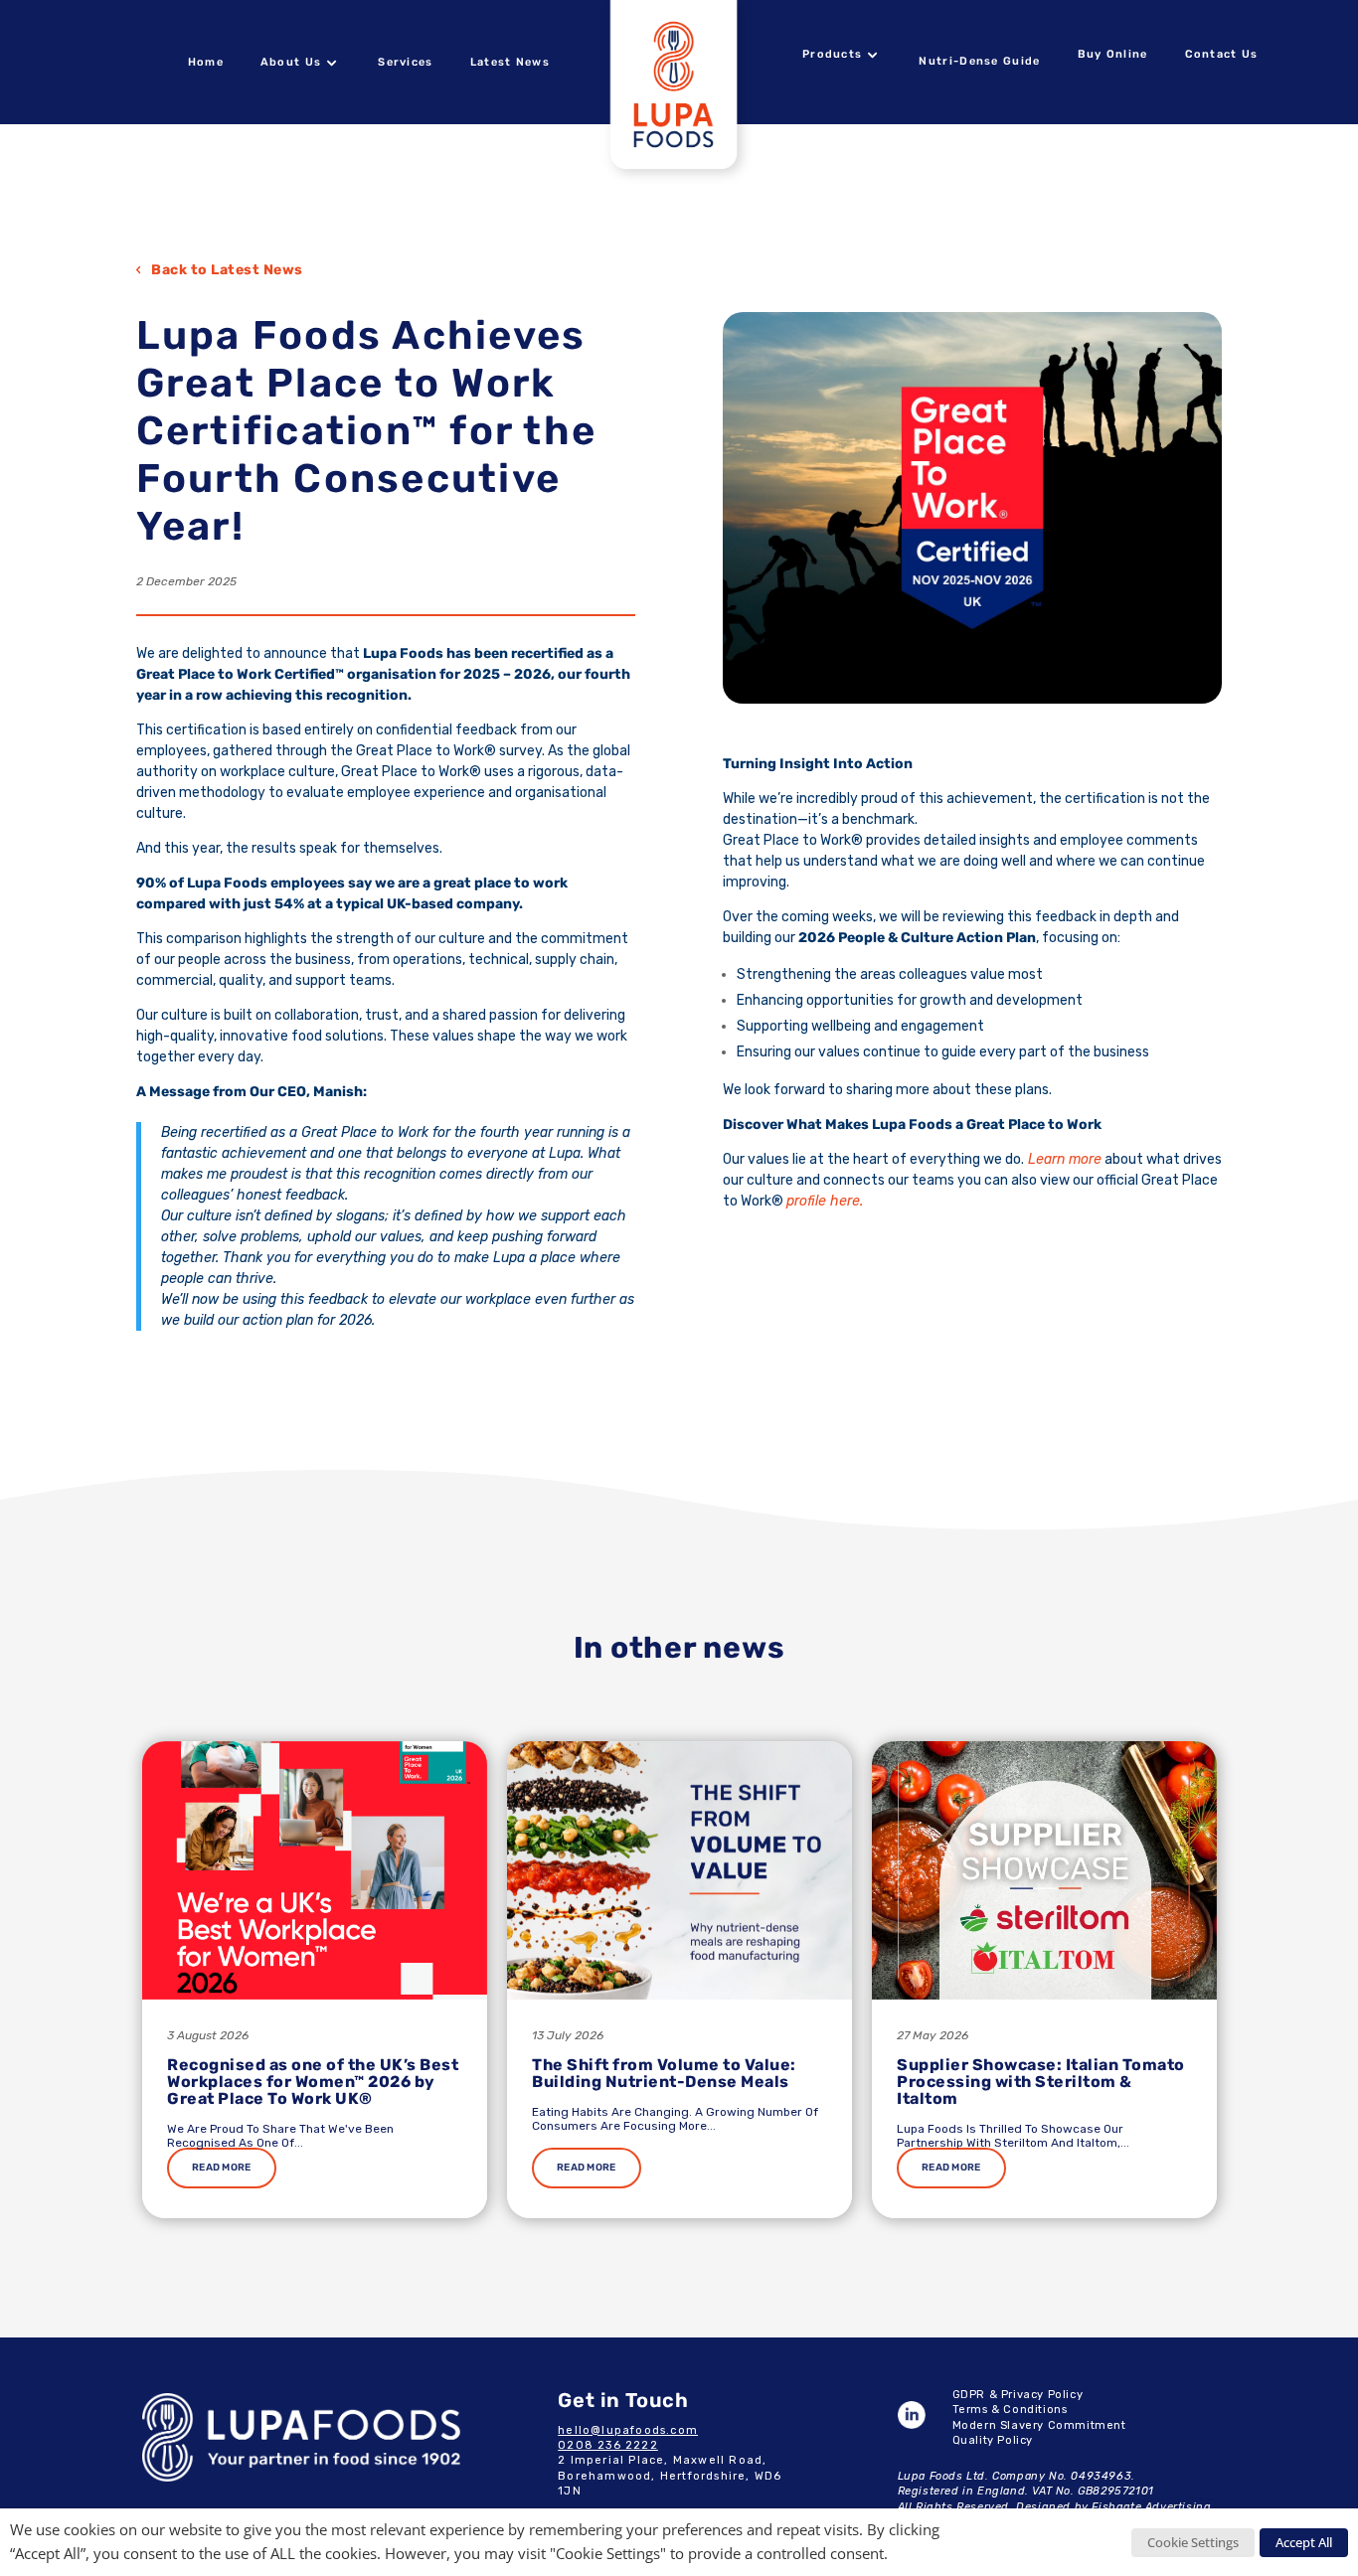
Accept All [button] (1304, 2542)
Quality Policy (993, 2440)
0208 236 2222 (608, 2445)
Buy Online (1113, 54)
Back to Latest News (227, 270)
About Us (291, 62)
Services (405, 62)
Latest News (510, 62)
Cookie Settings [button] (1193, 2542)
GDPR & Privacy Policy (1018, 2395)
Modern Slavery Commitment (1039, 2425)
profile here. (825, 1201)
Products (832, 54)
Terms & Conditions (1010, 2410)
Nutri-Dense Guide (979, 61)
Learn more (1063, 1159)
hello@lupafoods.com (628, 2430)
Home (206, 62)
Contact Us (1222, 54)
